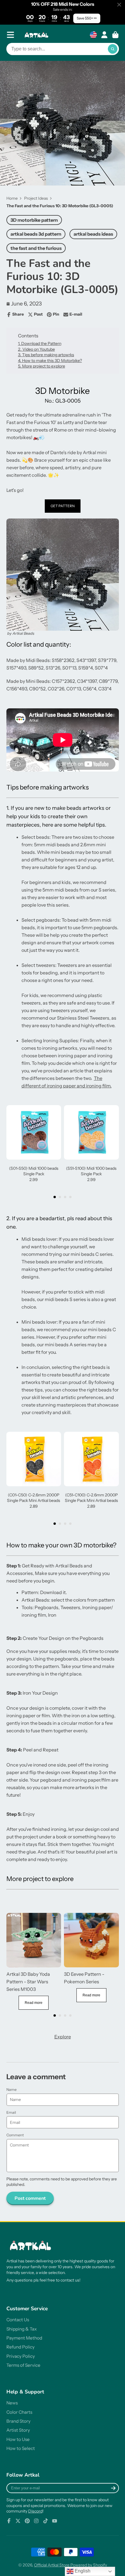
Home (12, 198)
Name (11, 2090)
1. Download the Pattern (40, 343)
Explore (63, 2037)
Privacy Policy (21, 2356)
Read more (34, 2003)
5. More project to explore (42, 366)
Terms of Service (23, 2365)
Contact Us (18, 2320)
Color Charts (19, 2412)
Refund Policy (20, 2347)
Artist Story (18, 2430)
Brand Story (18, 2421)
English (82, 2571)
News (12, 2403)
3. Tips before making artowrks (46, 355)
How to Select (21, 2448)
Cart (115, 35)
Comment (15, 2135)
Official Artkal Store (52, 2565)
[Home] (37, 35)
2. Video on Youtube (36, 349)
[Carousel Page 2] (60, 1197)
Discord (35, 2511)
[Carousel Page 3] (65, 1197)
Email (11, 2112)
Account (104, 35)
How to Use (18, 2439)
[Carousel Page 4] (70, 1197)
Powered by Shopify (89, 2565)
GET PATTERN (63, 506)
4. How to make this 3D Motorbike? (50, 361)
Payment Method (24, 2338)
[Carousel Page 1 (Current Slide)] (55, 1197)
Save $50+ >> (87, 18)
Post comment (30, 2198)
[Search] (113, 49)
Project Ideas (36, 198)
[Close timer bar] (119, 5)
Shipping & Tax (22, 2329)
